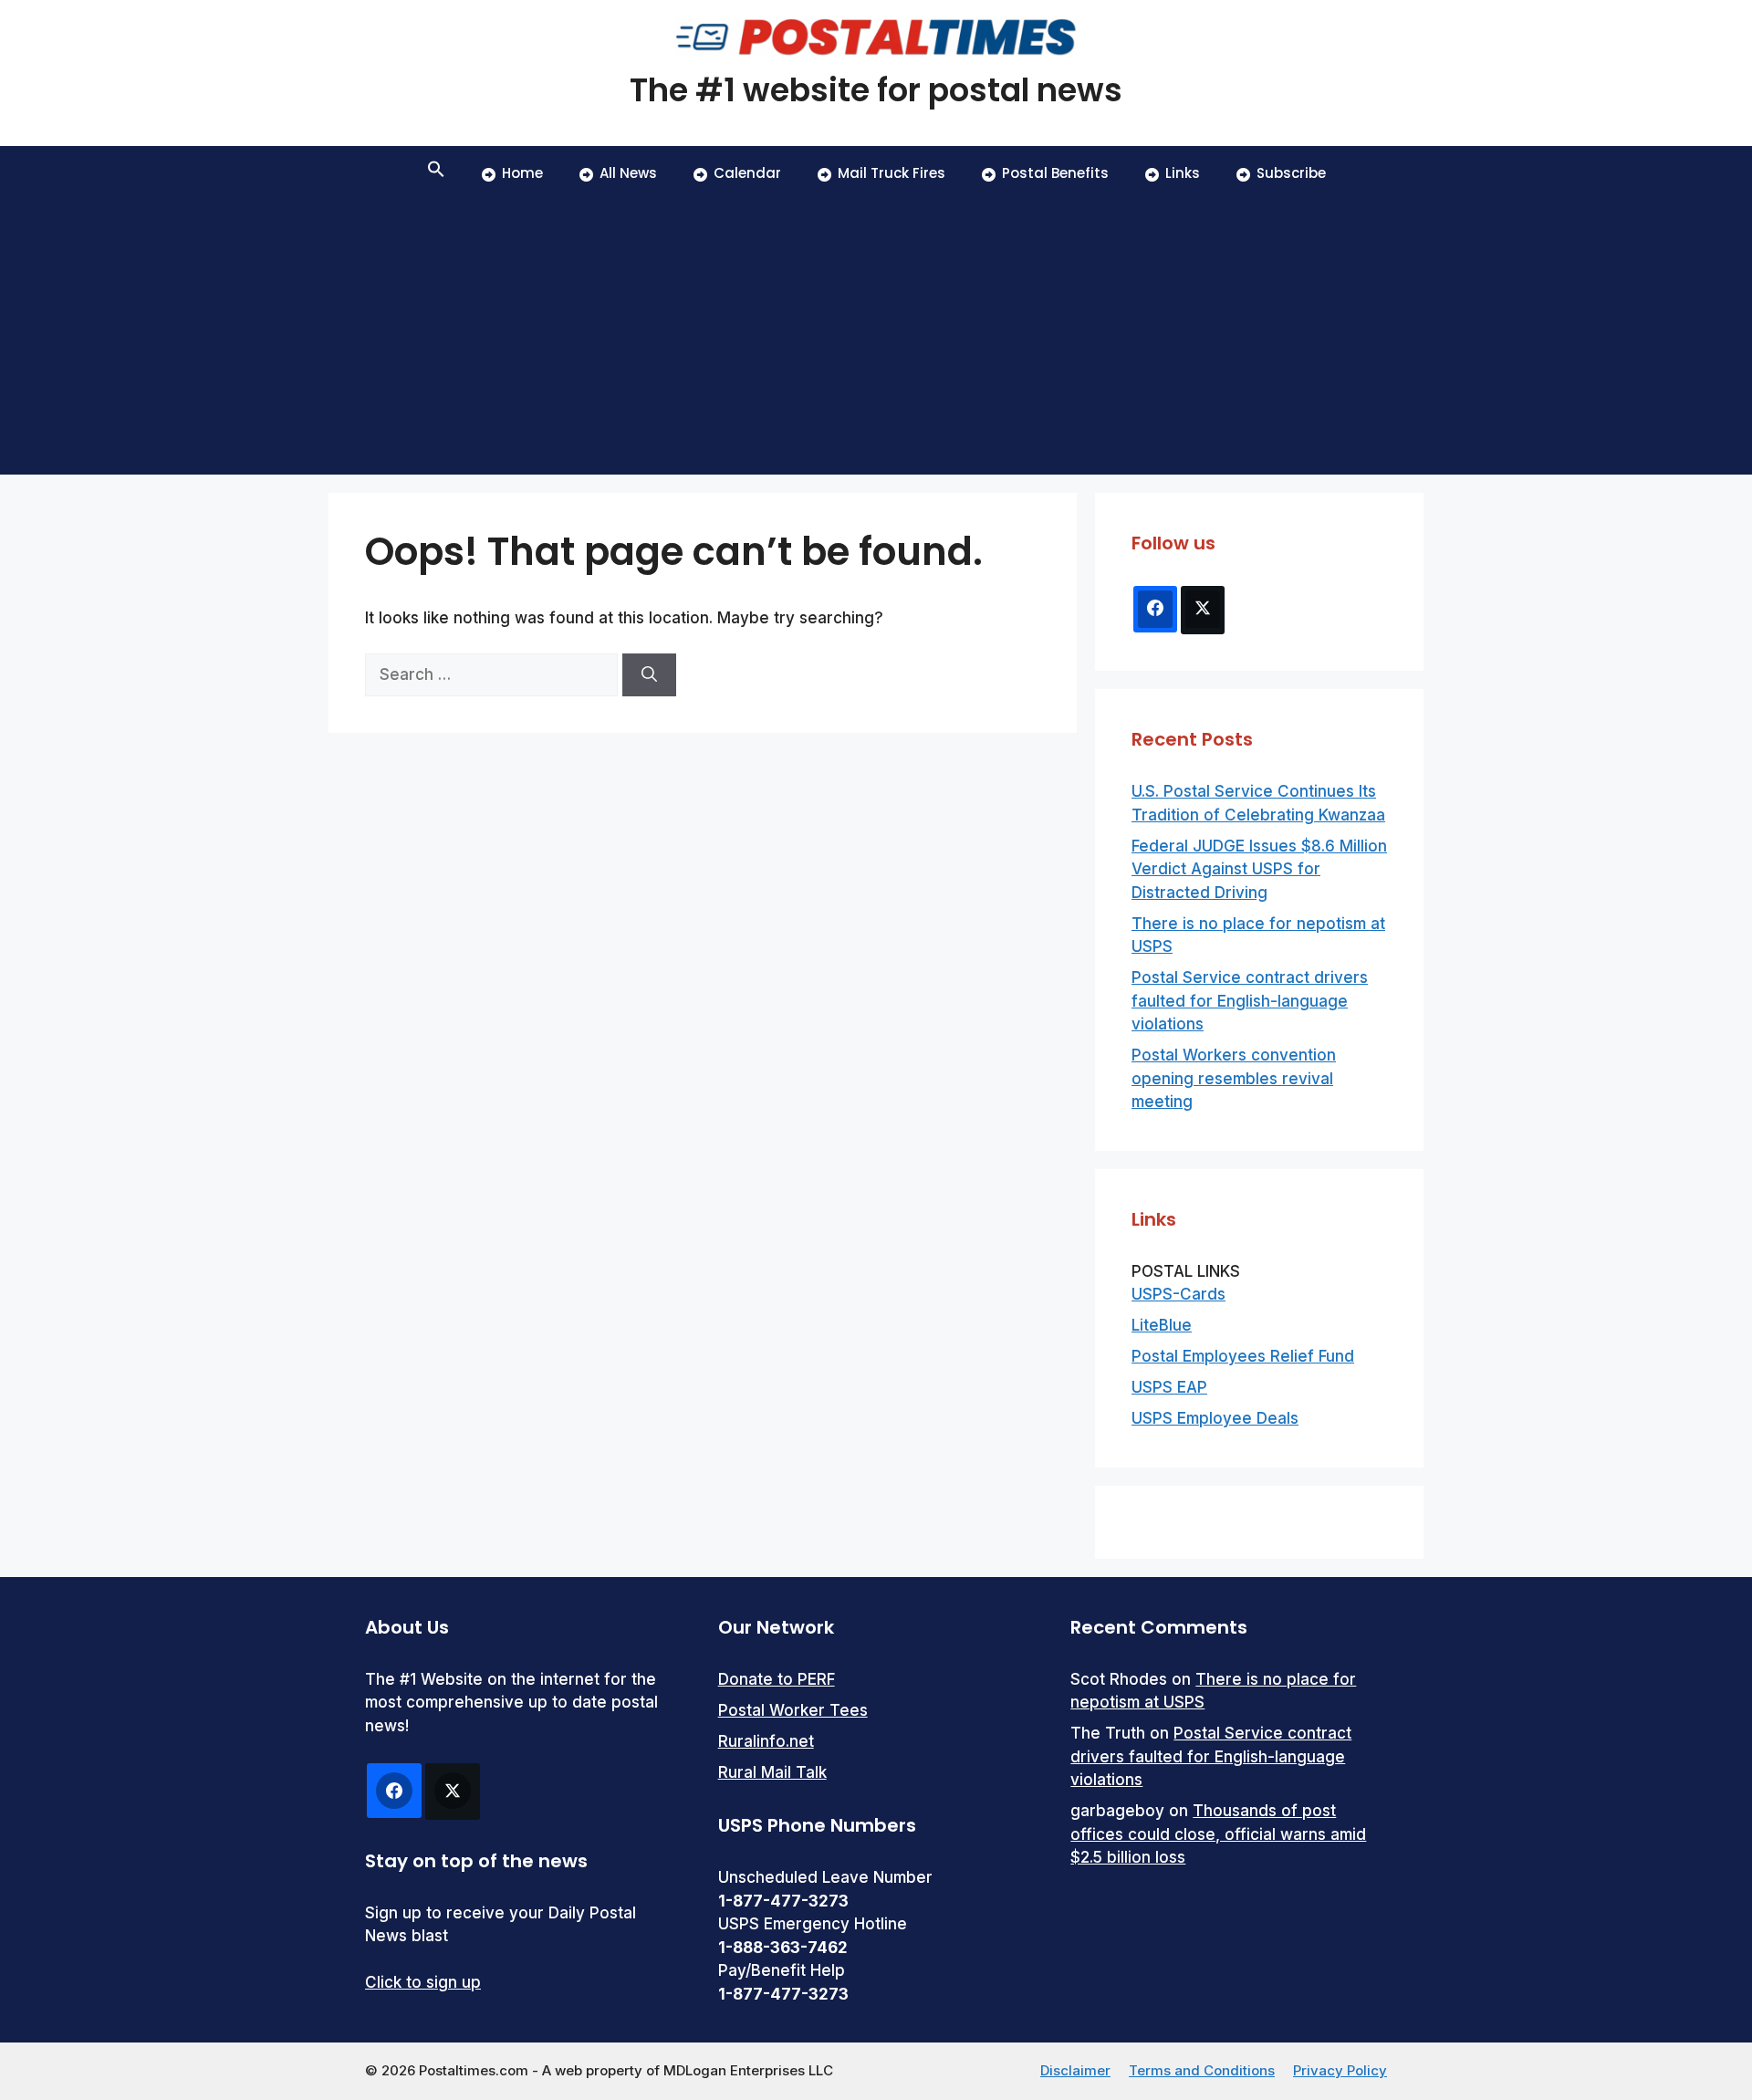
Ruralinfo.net (766, 1741)
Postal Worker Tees (793, 1710)
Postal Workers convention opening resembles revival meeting (1234, 1078)
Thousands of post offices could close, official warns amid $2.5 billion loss (1218, 1834)
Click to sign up (423, 1982)
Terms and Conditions (1202, 2070)
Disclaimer (1075, 2070)
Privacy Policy (1340, 2070)
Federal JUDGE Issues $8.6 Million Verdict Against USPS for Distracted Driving (1259, 869)
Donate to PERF (777, 1679)
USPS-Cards (1178, 1294)
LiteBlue (1162, 1325)
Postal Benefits (1055, 173)
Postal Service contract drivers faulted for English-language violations (1250, 1001)
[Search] (649, 675)
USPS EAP (1169, 1387)
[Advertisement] (876, 338)
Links (1183, 173)
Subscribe (1291, 173)
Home (522, 173)
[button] (436, 173)
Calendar (747, 173)
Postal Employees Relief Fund (1243, 1356)
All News (628, 173)
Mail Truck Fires (892, 173)
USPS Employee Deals (1215, 1418)
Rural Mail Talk (772, 1772)
